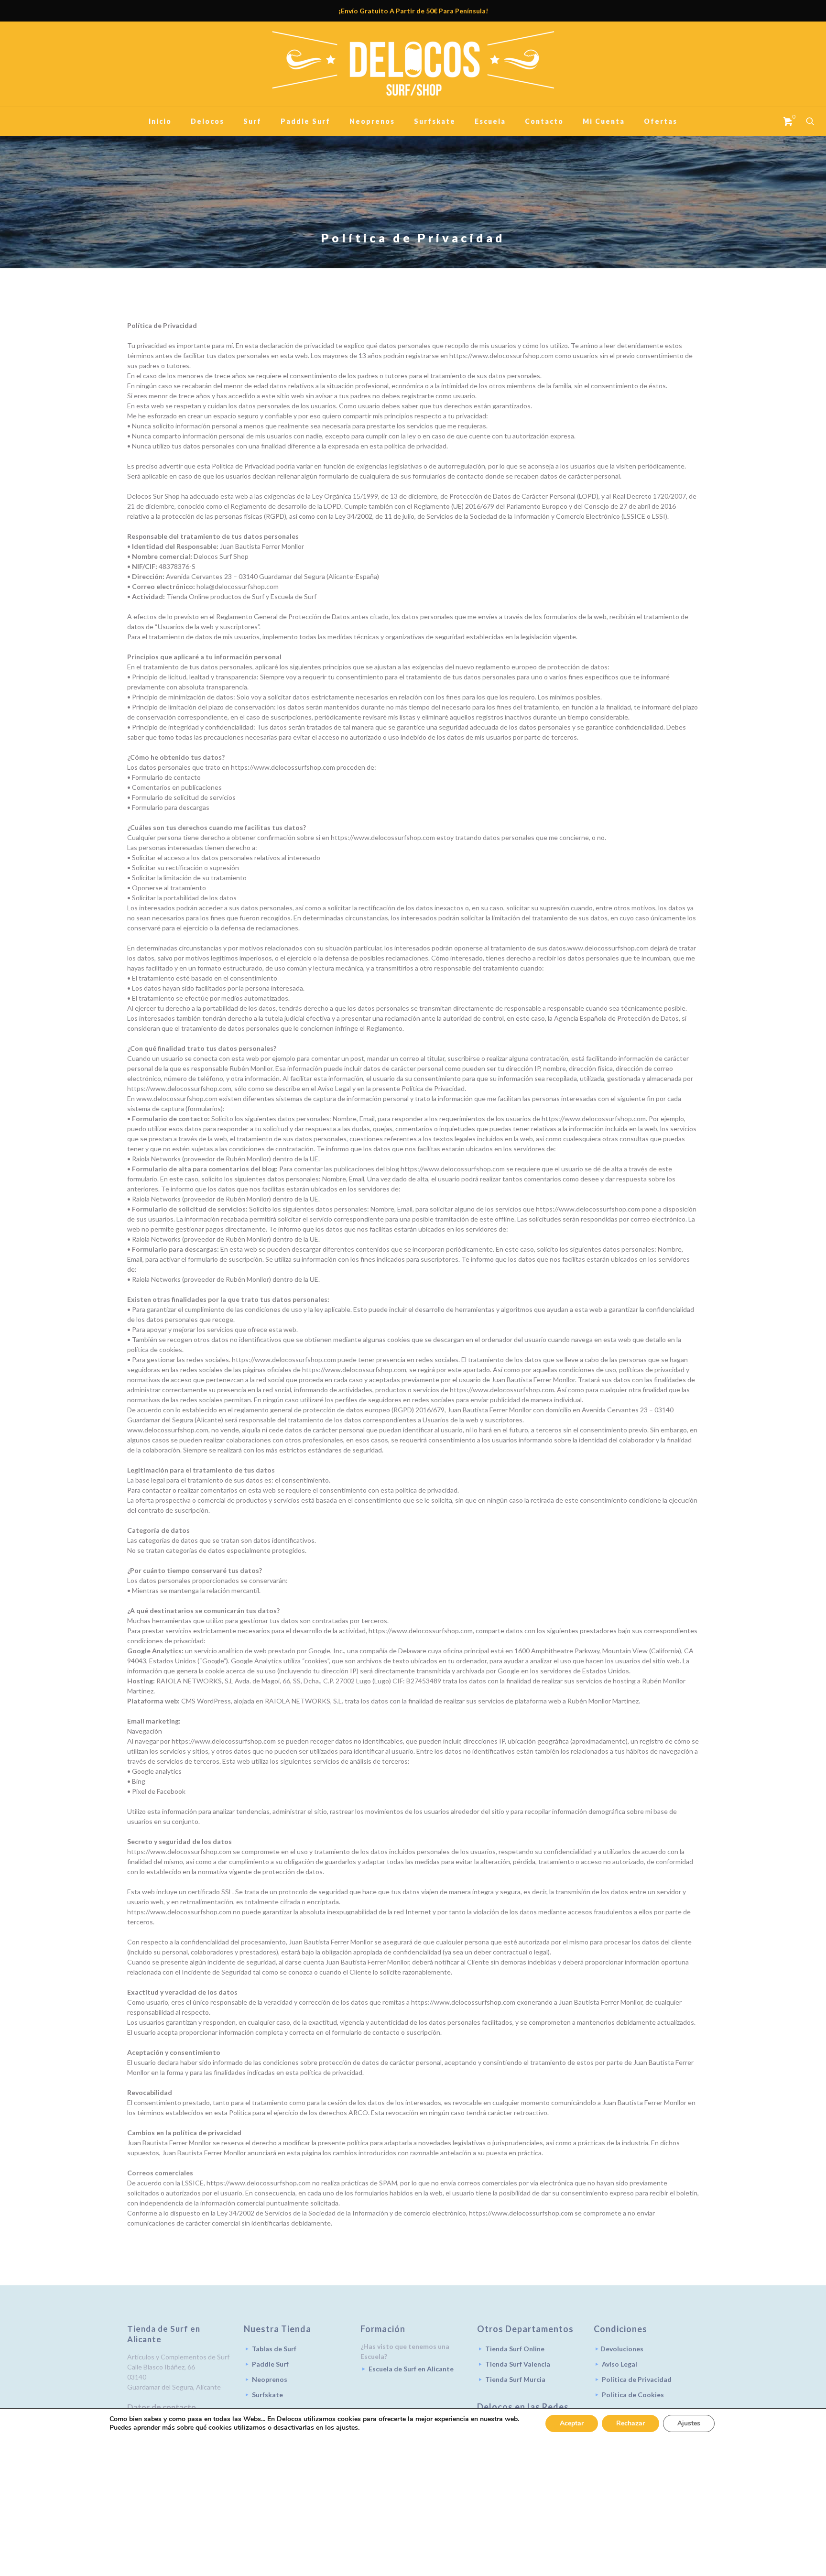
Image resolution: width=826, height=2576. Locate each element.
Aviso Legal (619, 2364)
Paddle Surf (270, 2364)
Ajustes (689, 2423)
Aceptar (572, 2423)
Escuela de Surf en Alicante (411, 2369)
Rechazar (630, 2423)
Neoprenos (270, 2379)
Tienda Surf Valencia (518, 2364)
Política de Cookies (633, 2395)
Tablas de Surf (274, 2349)
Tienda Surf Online (515, 2349)
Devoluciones (622, 2349)
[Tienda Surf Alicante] (413, 64)
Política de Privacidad (637, 2379)
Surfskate (267, 2395)
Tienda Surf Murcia (515, 2379)
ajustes (347, 2428)
